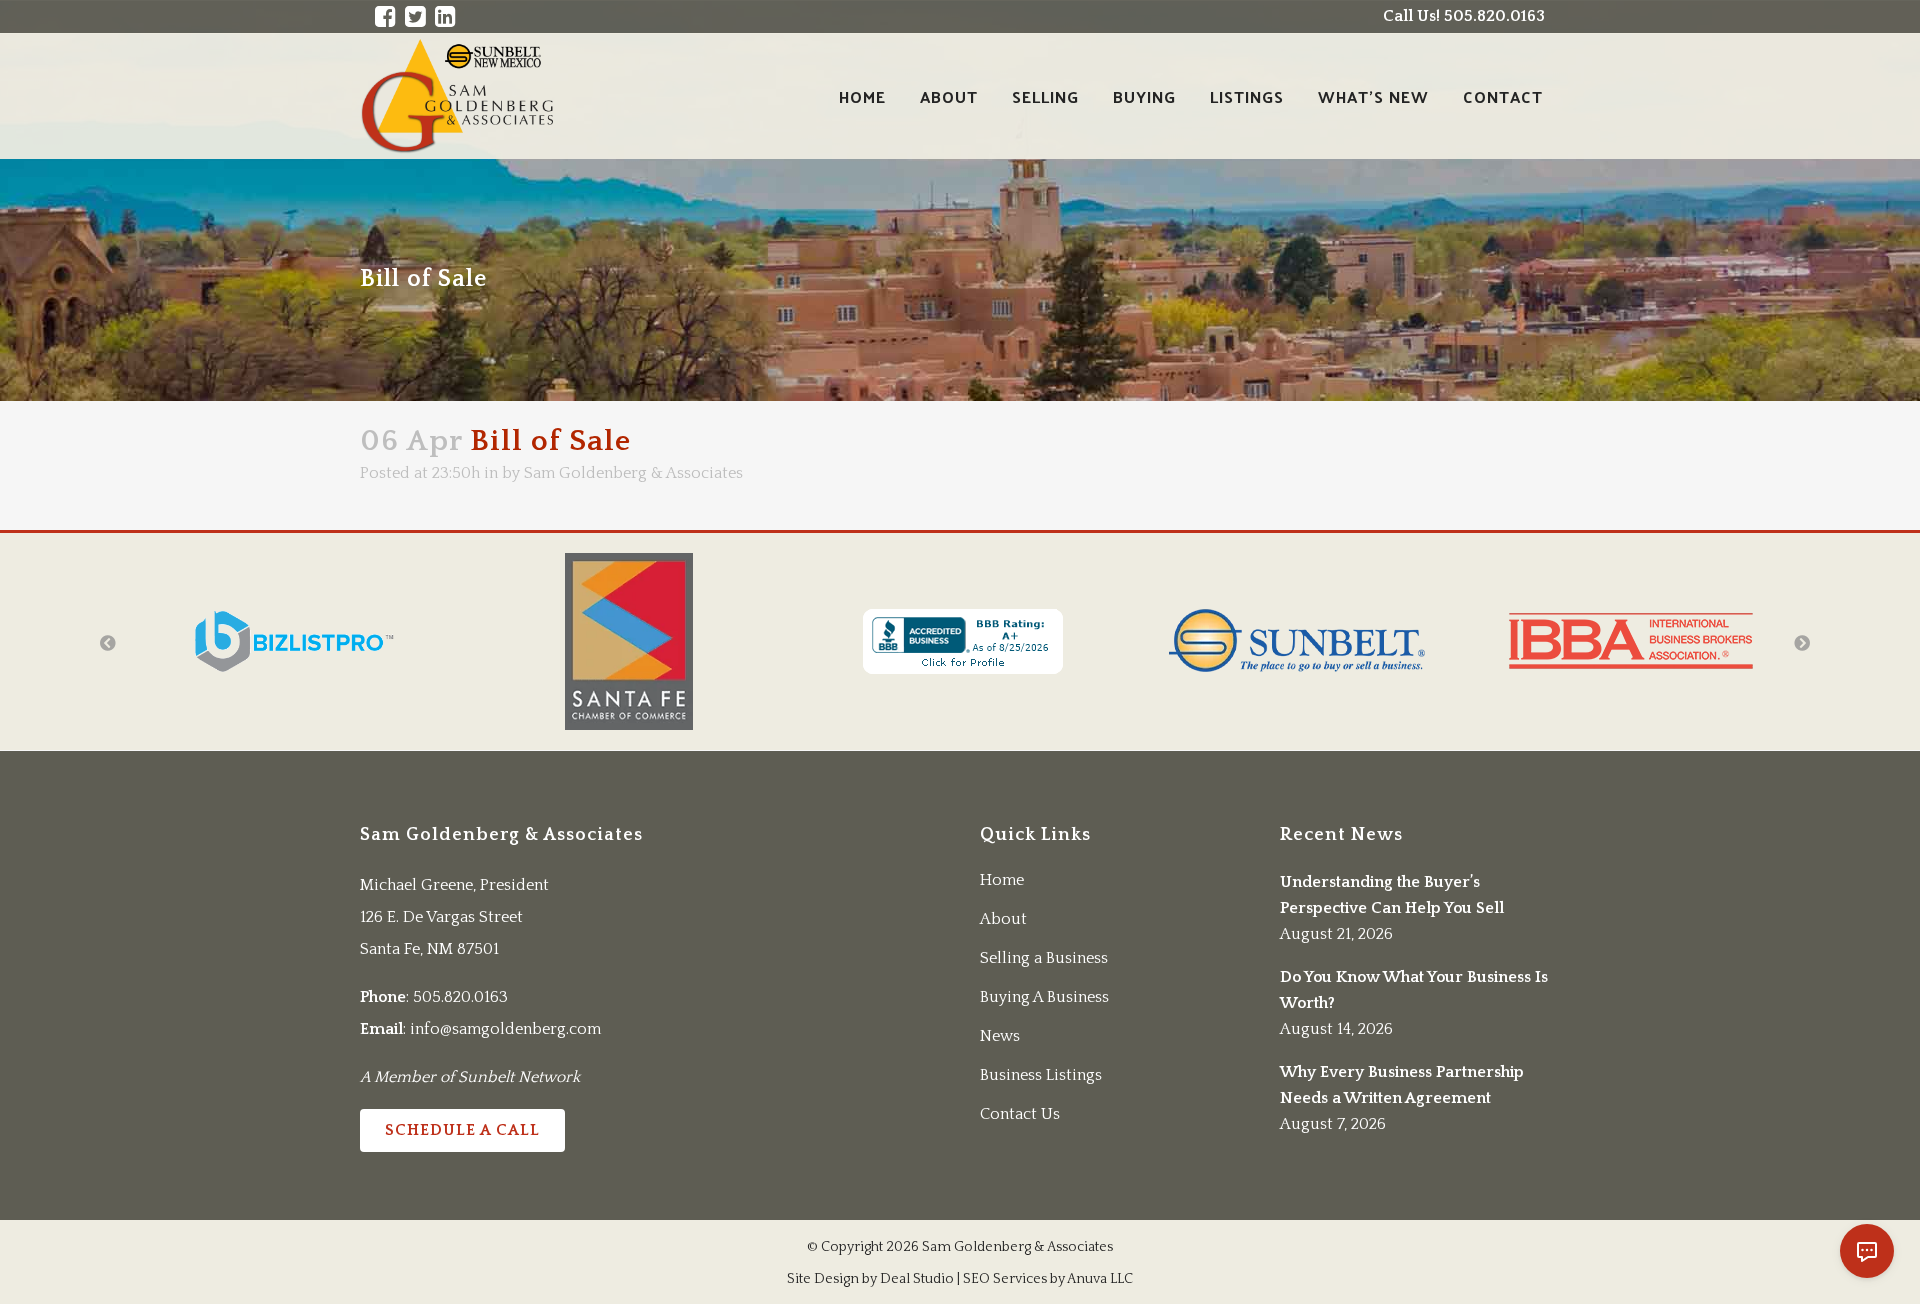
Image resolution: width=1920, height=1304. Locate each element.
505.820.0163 (460, 997)
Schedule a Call (462, 1130)
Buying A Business (1044, 997)
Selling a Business (1044, 958)
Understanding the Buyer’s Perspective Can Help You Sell (1392, 895)
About (1003, 919)
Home (1002, 880)
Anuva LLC (1100, 1279)
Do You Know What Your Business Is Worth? (1414, 990)
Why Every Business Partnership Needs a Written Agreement (1402, 1085)
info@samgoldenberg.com (505, 1029)
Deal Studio (917, 1279)
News (1000, 1036)
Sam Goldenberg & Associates (633, 473)
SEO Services (1005, 1279)
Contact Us (1020, 1114)
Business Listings (1041, 1075)
